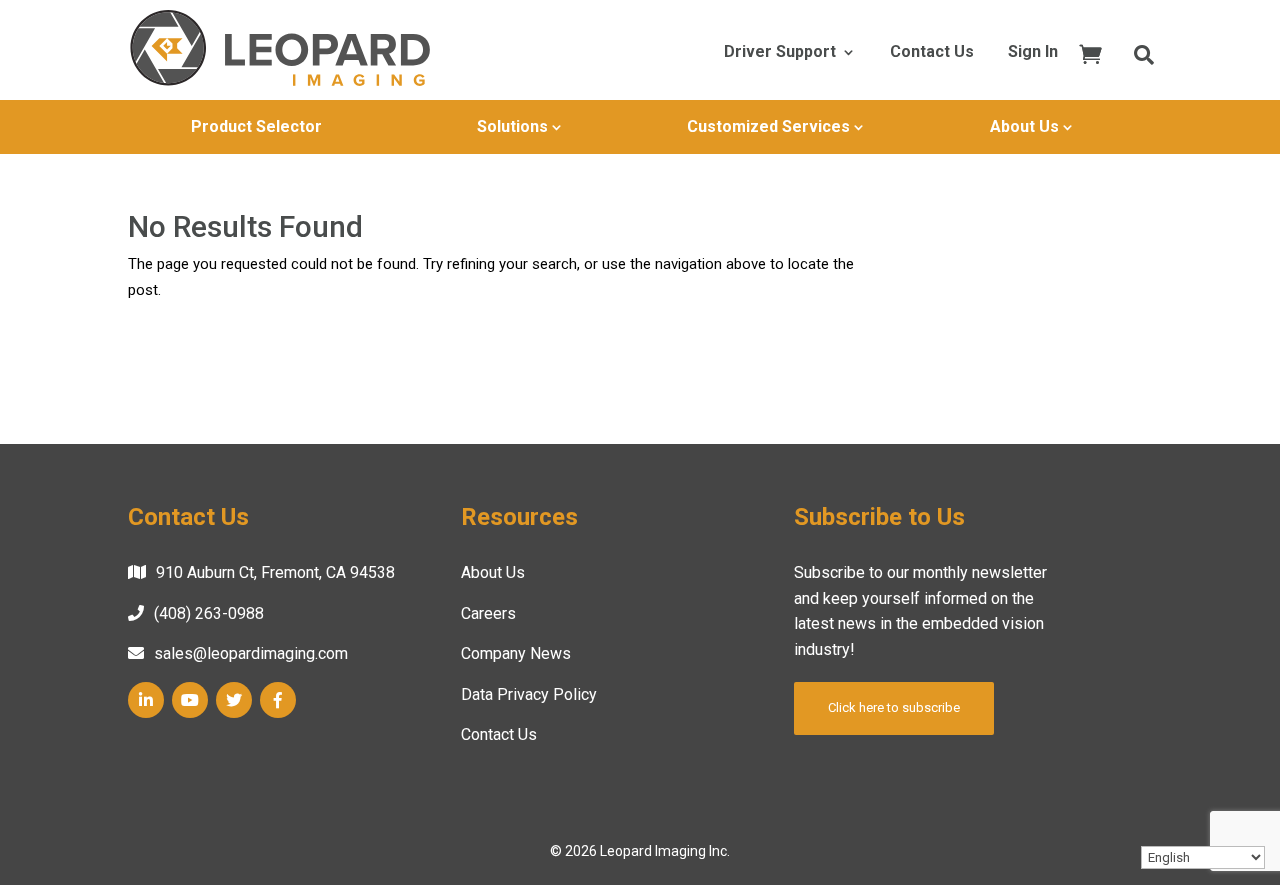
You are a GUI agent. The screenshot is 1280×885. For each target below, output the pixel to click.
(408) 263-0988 (209, 613)
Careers (488, 613)
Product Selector (256, 126)
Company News (516, 653)
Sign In (1033, 53)
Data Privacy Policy (529, 694)
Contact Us (932, 53)
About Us (1024, 126)
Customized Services (768, 126)
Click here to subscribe (894, 707)
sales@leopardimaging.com (251, 653)
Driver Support (780, 53)
